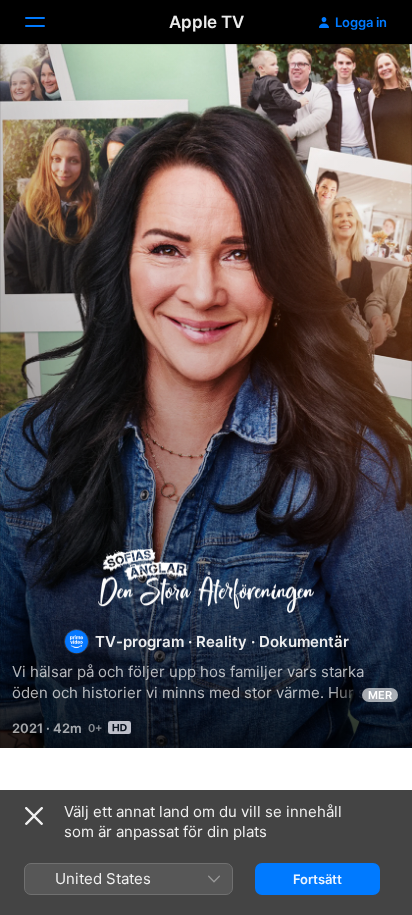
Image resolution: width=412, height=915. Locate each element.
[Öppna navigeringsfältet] (47, 22)
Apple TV (206, 22)
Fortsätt (317, 879)
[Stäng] (34, 816)
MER (380, 695)
